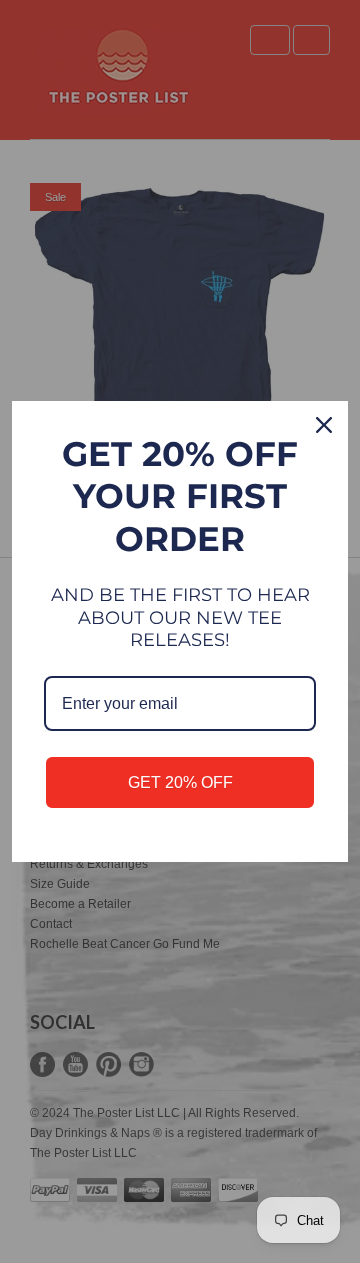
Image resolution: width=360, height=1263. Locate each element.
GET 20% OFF (180, 782)
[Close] (324, 425)
